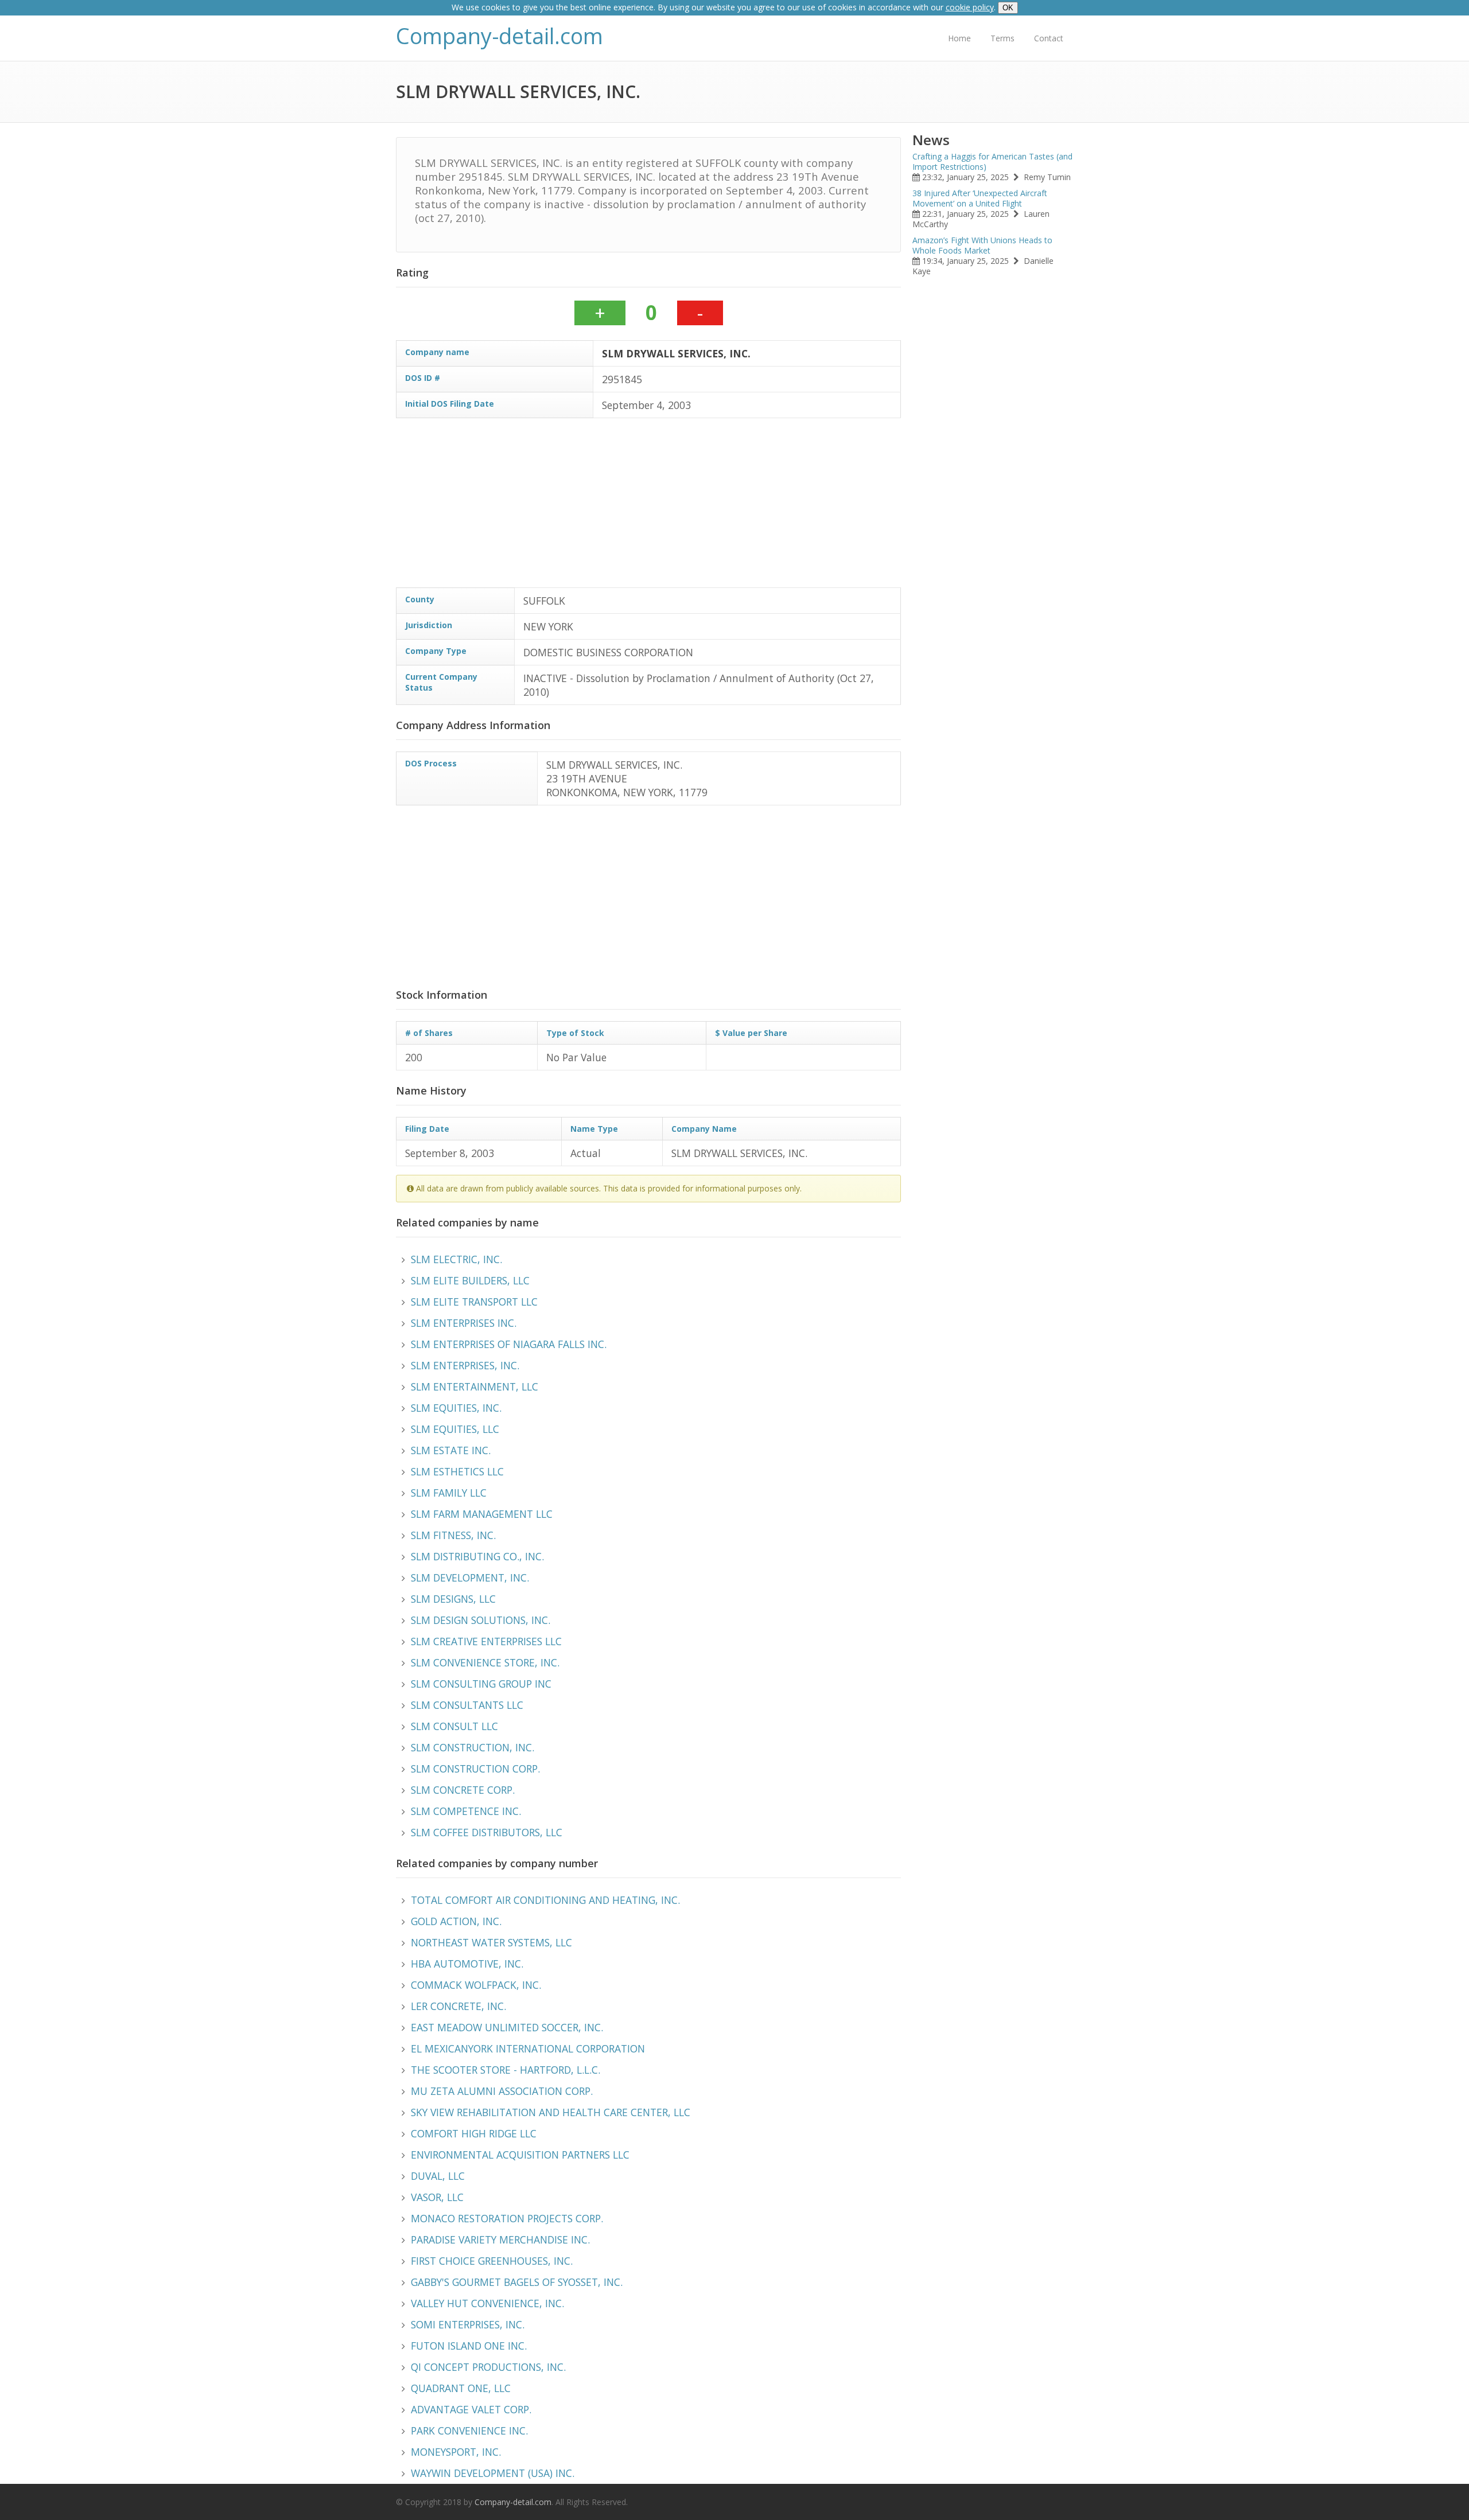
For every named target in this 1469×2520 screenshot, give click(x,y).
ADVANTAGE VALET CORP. (471, 2409)
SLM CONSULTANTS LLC (467, 1705)
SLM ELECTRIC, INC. (456, 1259)
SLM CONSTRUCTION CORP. (475, 1769)
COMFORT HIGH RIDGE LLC (474, 2133)
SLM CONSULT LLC (454, 1726)
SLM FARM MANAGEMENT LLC (482, 1514)
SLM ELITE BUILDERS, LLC (470, 1280)
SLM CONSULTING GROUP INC (481, 1684)
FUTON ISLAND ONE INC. (469, 2346)
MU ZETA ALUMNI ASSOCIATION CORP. (502, 2091)
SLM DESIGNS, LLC (453, 1599)
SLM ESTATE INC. (451, 1450)
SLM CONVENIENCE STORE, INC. (485, 1662)
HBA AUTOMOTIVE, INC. (467, 1964)
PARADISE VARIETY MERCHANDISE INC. (500, 2239)
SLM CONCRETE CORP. (463, 1790)
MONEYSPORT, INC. (456, 2452)
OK (1008, 8)
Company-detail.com (500, 36)
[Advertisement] (740, 507)
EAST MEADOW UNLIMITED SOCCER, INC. (507, 2027)
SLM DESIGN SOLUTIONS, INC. (481, 1620)
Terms (1002, 38)
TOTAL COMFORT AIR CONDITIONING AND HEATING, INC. (545, 1900)
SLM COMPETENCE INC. (466, 1811)
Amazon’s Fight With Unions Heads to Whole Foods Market (982, 245)
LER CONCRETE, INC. (458, 2006)
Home (959, 38)
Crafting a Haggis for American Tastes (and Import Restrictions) (992, 161)
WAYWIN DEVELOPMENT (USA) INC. (493, 2473)
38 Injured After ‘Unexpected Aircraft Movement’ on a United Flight (980, 198)
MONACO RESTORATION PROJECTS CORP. (507, 2218)
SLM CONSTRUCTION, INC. (473, 1747)
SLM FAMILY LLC (449, 1493)
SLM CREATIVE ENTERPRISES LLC (486, 1641)
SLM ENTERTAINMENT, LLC (475, 1386)
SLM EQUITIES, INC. (456, 1408)
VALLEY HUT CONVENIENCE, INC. (487, 2303)
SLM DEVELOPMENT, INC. (470, 1578)
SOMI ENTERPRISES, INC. (468, 2324)
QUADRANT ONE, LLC (461, 2388)
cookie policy (970, 7)
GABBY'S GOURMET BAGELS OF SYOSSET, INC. (517, 2282)
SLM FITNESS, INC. (453, 1535)
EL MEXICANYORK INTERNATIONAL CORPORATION (528, 2048)
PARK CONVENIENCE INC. (469, 2431)
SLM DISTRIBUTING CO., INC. (477, 1556)
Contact (1049, 38)
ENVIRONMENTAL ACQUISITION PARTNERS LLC (520, 2155)
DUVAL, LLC (438, 2176)
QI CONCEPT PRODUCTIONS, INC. (488, 2367)
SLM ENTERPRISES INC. (464, 1323)
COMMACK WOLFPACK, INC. (476, 1985)
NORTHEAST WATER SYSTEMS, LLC (491, 1942)
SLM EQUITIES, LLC (455, 1429)
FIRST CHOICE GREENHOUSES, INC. (492, 2261)
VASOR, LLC (437, 2197)
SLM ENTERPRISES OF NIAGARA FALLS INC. (509, 1344)
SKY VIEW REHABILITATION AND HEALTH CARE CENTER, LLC (551, 2112)
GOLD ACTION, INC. (456, 1921)
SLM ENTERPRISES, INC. (465, 1365)
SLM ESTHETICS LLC (457, 1471)
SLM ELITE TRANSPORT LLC (474, 1302)
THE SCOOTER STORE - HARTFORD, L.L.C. (506, 2070)
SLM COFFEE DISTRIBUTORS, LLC (487, 1832)
